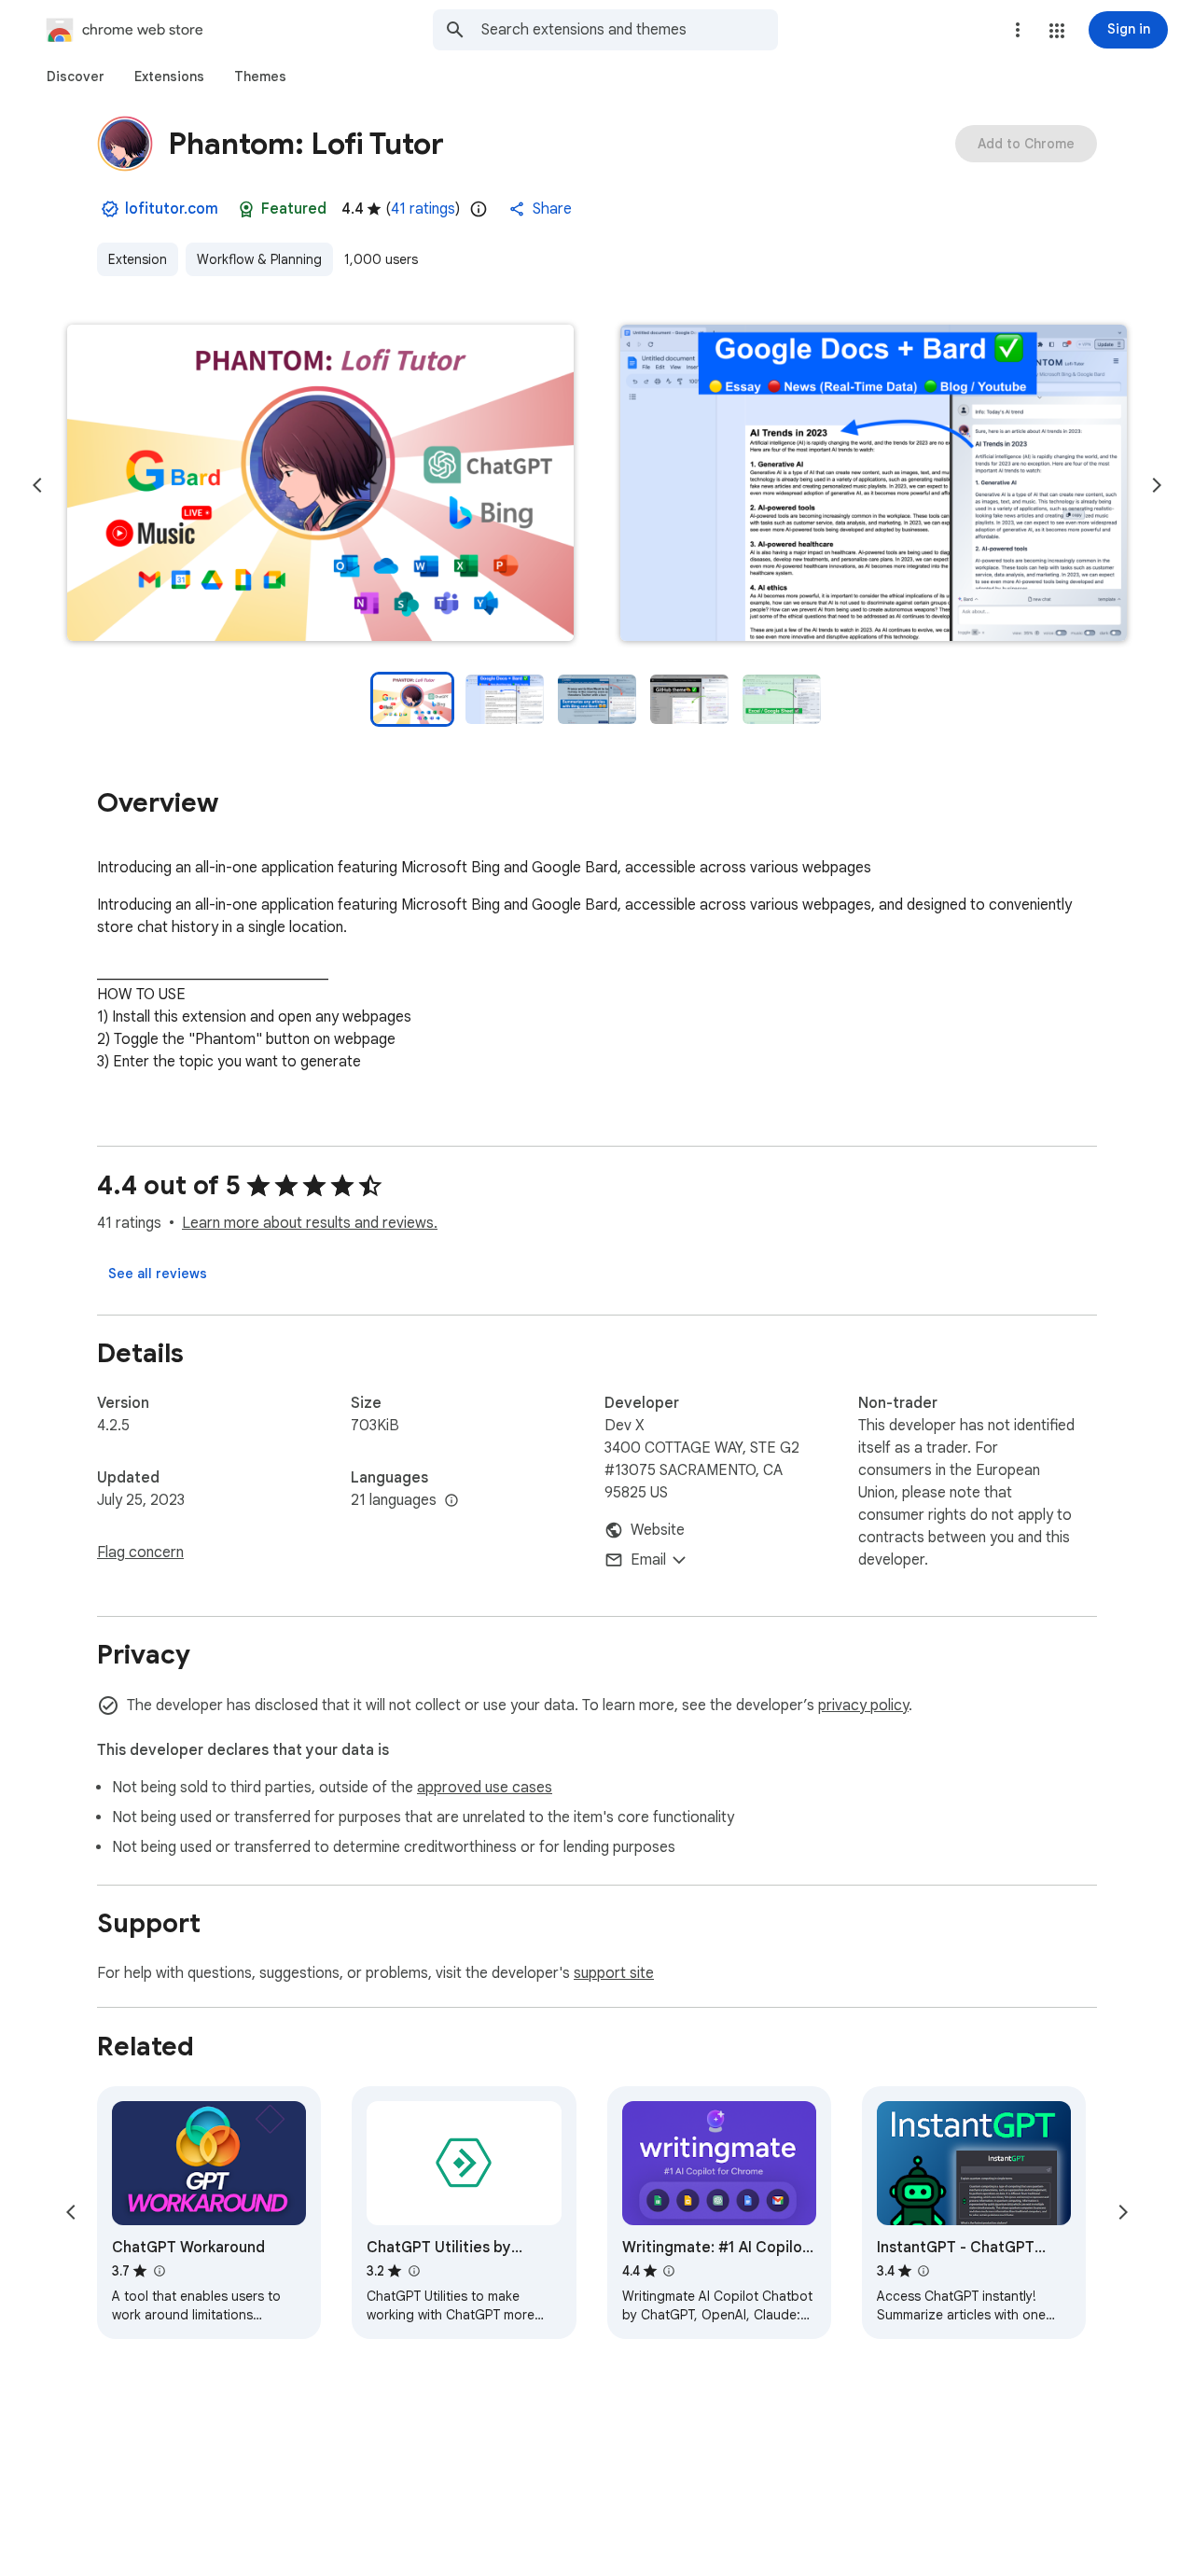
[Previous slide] (37, 485)
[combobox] (630, 30)
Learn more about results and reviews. (310, 1223)
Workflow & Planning (259, 259)
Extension (138, 259)
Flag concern (140, 1553)
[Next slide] (1157, 485)
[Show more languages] (451, 1501)
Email (648, 1560)
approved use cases (485, 1788)
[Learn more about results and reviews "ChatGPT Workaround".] (159, 2271)
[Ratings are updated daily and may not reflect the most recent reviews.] (479, 209)
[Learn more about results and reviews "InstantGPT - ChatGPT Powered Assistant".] (923, 2271)
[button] (1057, 31)
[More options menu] (1018, 30)
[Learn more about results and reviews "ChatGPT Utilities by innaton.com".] (413, 2271)
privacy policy (863, 1706)
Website (658, 1530)
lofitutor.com (172, 209)
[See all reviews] (158, 1274)
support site (614, 1973)
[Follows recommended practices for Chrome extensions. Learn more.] (246, 209)
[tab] (76, 77)
